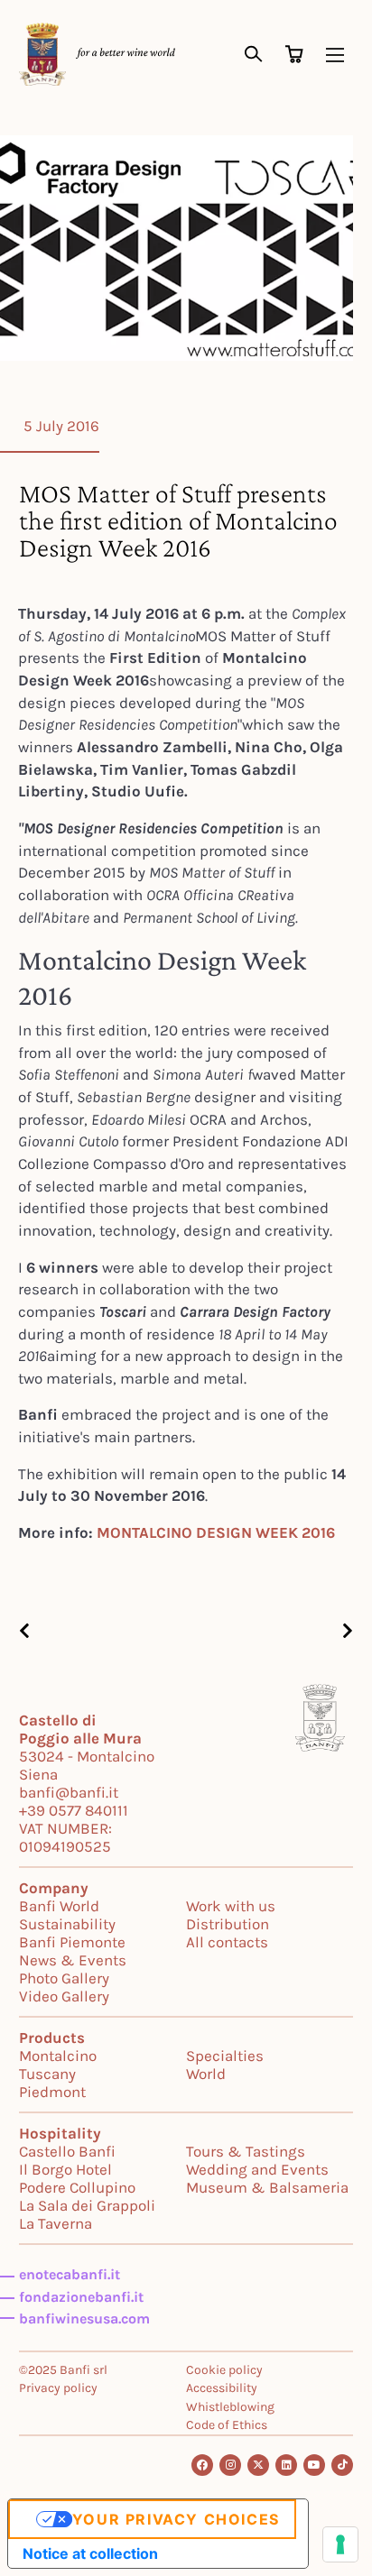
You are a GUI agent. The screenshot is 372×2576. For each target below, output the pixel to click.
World (206, 2074)
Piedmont (52, 2092)
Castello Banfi (67, 2151)
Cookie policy (224, 2370)
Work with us (231, 1906)
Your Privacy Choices (176, 2519)
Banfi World (59, 1906)
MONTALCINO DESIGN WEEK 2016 (216, 1532)
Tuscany (47, 2074)
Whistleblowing (230, 2407)
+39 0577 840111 (74, 1810)
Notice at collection (90, 2553)
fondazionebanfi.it (81, 2297)
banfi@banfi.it (69, 1792)
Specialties (225, 2056)
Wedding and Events (257, 2169)
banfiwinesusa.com (84, 2318)
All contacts (227, 1942)
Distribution (228, 1924)
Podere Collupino (77, 2187)
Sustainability (67, 1924)
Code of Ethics (227, 2425)
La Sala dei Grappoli (87, 2205)
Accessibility (222, 2388)
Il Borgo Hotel (65, 2169)
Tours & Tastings (246, 2151)
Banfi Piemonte (72, 1942)
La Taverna (56, 2223)
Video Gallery (64, 1996)
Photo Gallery (64, 1978)
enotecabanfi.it (70, 2274)
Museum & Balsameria (267, 2187)
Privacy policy (58, 2388)
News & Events (73, 1960)
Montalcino (58, 2056)
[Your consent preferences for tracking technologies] (340, 2544)
